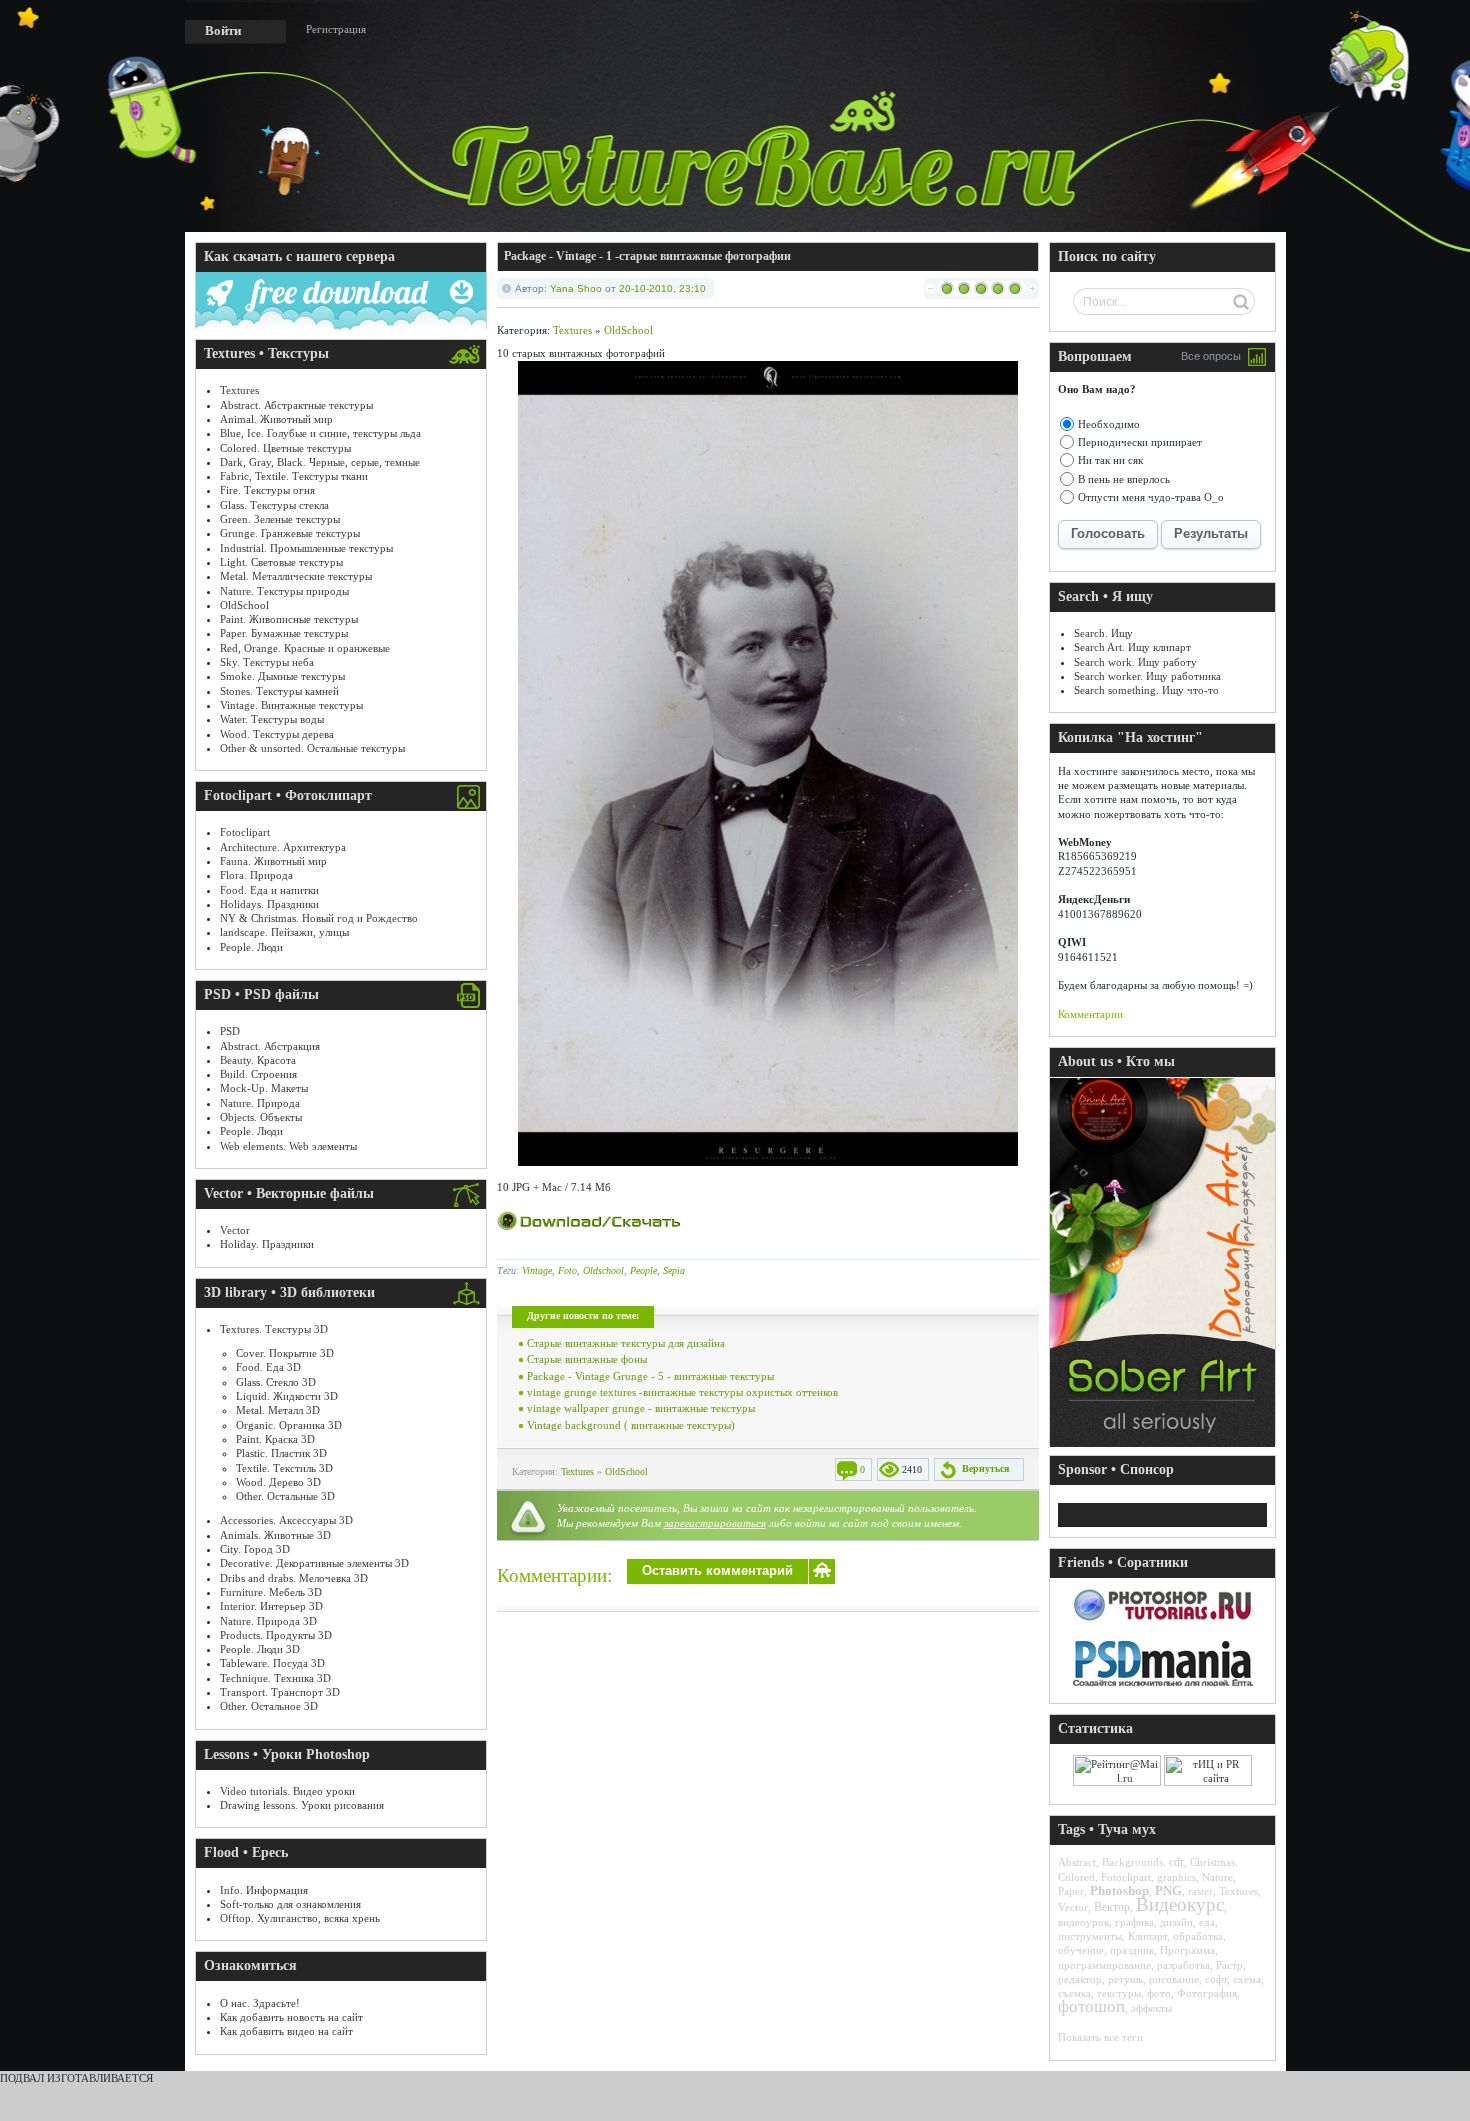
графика (1134, 1922)
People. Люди (251, 947)
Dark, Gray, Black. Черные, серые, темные (320, 462)
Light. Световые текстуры (281, 562)
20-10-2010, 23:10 (662, 288)
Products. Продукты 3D (276, 1635)
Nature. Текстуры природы (284, 591)
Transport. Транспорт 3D (280, 1692)
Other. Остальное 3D (269, 1706)
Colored (1076, 1877)
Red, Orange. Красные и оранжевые (305, 648)
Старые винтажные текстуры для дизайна (626, 1343)
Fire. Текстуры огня (267, 490)
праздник (1132, 1950)
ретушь (1125, 1979)
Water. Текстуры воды (272, 719)
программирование (1104, 1965)
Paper (1071, 1891)
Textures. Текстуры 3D (274, 1329)
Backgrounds (1132, 1862)
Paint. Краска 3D (275, 1439)
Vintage (537, 1270)
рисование (1174, 1979)
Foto (567, 1270)
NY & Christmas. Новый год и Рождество (319, 918)
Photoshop (1119, 1890)
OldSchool (244, 605)
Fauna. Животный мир (273, 861)
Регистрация (336, 29)
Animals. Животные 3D (275, 1535)
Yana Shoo (576, 288)
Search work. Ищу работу (1135, 662)
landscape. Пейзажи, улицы (284, 932)
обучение (1081, 1950)
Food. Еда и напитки (269, 890)
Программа (1187, 1950)
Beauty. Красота (258, 1060)
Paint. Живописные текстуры (289, 619)
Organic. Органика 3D (289, 1425)
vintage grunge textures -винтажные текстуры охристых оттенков (682, 1392)
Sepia (674, 1270)
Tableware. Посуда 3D (272, 1663)
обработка (1198, 1936)
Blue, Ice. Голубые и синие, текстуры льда (320, 433)
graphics (1176, 1877)
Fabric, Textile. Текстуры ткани (294, 476)
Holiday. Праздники (267, 1244)
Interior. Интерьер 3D (271, 1606)
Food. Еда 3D (268, 1367)
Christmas (1212, 1862)
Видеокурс (1180, 1904)
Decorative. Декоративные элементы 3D (314, 1563)
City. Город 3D (255, 1549)
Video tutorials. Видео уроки (287, 1791)
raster (1200, 1891)
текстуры (1119, 1993)
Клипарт (1147, 1936)
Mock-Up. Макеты (264, 1088)
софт (1216, 1979)
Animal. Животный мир (276, 419)
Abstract (1077, 1862)
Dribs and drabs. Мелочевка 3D (294, 1578)
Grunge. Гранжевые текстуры (290, 533)
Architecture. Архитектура (283, 847)
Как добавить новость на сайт (291, 2017)
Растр (1229, 1965)
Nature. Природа (260, 1103)
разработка (1183, 1965)
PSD (230, 1031)
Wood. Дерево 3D (278, 1482)
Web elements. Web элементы (288, 1146)
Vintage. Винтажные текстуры (291, 705)
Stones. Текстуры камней (279, 691)
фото (1159, 1993)
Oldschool (603, 1270)
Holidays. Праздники (269, 904)
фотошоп (1091, 2006)
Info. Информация (264, 1890)
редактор (1080, 1979)
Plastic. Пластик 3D (281, 1453)
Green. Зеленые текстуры (280, 519)
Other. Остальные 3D (285, 1496)
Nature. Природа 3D (268, 1621)
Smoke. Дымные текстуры (282, 676)
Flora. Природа (256, 875)
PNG (1168, 1890)
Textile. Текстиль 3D (284, 1468)
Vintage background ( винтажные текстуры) (631, 1425)
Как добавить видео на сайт (286, 2031)
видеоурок (1083, 1922)
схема (1247, 1979)
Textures (239, 390)
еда (1207, 1922)
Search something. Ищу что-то (1146, 690)
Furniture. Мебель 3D (271, 1592)
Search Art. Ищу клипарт (1132, 647)
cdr (1176, 1862)
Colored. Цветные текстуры (285, 448)
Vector (235, 1230)
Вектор (1112, 1907)
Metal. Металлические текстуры (296, 576)
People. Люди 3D (260, 1649)
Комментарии (1090, 1014)
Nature (1217, 1877)
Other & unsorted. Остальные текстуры (312, 748)
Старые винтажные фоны (587, 1359)
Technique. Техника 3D (275, 1678)
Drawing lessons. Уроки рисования (302, 1805)
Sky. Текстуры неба (267, 662)
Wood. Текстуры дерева (277, 734)
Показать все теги (1100, 2037)
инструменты (1090, 1936)
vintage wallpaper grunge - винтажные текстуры (641, 1408)
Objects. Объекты (261, 1117)
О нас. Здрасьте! (260, 2003)
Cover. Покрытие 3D (285, 1353)
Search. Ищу (1103, 633)
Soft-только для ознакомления (290, 1904)
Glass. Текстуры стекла (274, 505)
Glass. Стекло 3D (276, 1382)
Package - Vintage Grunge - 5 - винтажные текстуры (650, 1376)
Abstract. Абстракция (270, 1046)
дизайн (1176, 1922)
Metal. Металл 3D (278, 1410)
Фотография (1207, 1993)
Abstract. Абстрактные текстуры (296, 405)
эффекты (1151, 2008)
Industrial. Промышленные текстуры (306, 548)
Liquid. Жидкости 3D (287, 1396)
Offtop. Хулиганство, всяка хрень (300, 1918)
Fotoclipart (245, 832)
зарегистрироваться (715, 1523)
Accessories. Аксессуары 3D (286, 1520)
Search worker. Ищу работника (1147, 676)
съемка (1074, 1993)
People (643, 1270)
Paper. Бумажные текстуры (284, 633)
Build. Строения (258, 1074)
